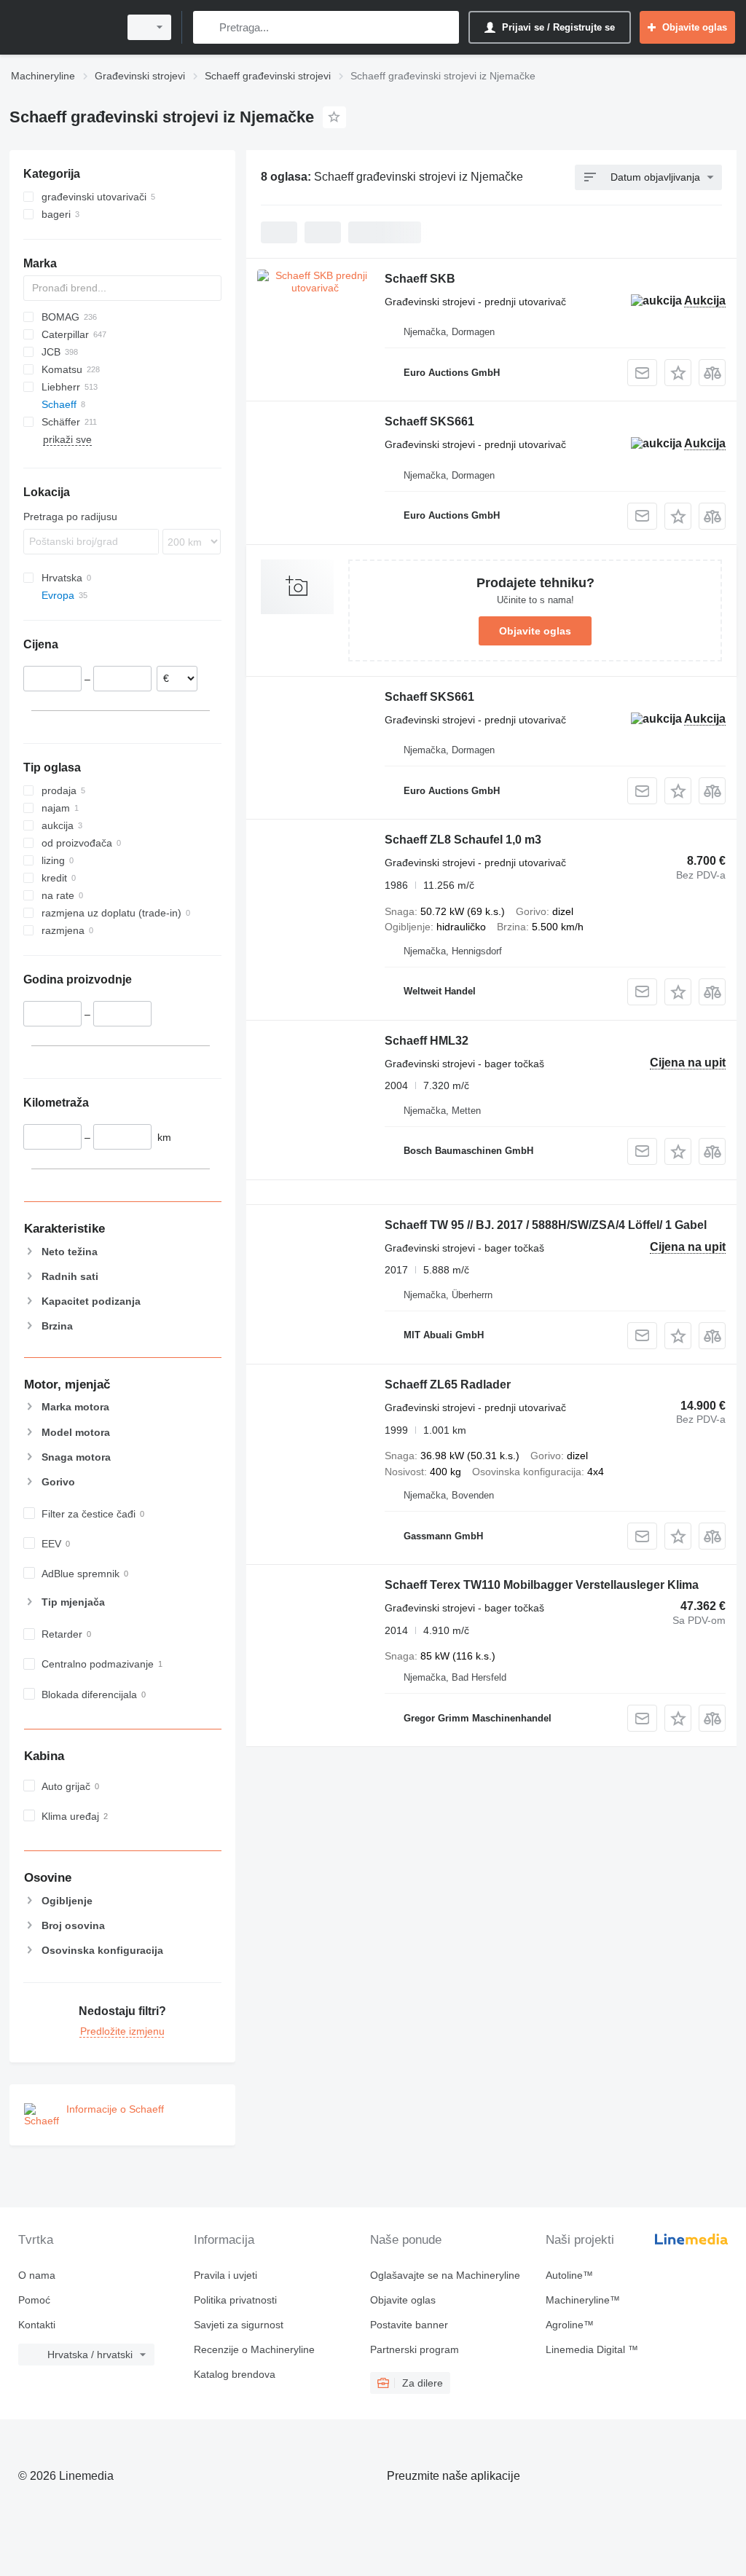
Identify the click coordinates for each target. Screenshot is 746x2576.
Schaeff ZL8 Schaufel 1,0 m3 (463, 840)
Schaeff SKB (420, 279)
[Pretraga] (207, 27)
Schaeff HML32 (427, 1041)
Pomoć (34, 2300)
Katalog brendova (235, 2374)
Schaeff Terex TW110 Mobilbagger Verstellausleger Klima (542, 1585)
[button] (678, 373)
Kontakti (37, 2325)
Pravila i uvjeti (225, 2275)
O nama (37, 2275)
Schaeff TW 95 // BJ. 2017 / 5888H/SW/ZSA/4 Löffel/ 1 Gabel (546, 1225)
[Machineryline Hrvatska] (62, 27)
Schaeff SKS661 (429, 421)
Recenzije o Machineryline (254, 2349)
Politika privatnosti (235, 2300)
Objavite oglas (535, 631)
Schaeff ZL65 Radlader (448, 1385)
